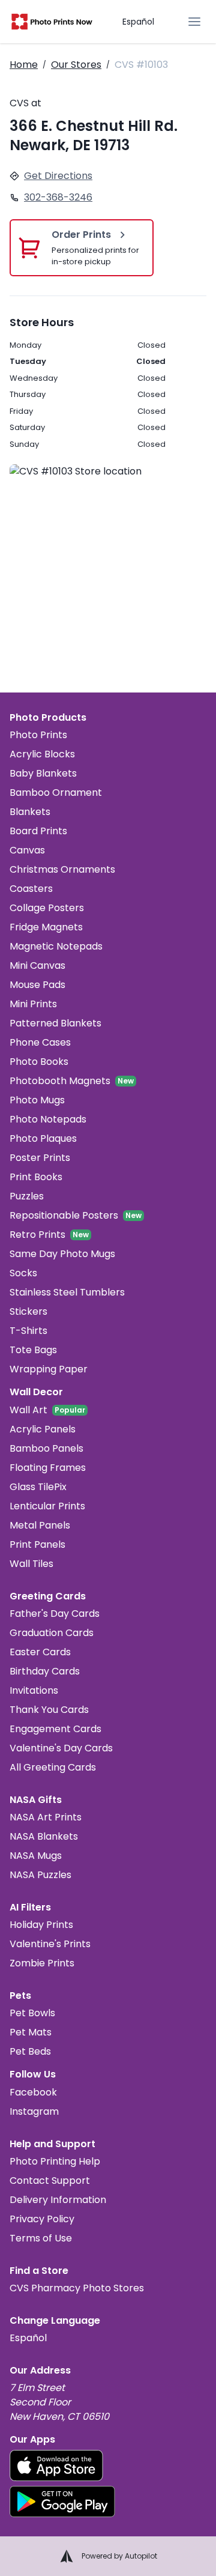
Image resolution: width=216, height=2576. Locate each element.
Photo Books (39, 1062)
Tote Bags (33, 1350)
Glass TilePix (38, 1487)
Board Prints (38, 831)
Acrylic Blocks (42, 754)
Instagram (34, 2111)
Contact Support (50, 2181)
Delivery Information (58, 2200)
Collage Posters (47, 908)
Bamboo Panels (46, 1448)
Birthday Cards (45, 1671)
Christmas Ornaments (62, 869)
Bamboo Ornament (56, 792)
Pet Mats (31, 2032)
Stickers (28, 1311)
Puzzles (27, 1196)
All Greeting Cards (53, 1767)
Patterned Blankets (55, 1023)
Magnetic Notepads (56, 946)
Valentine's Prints (50, 1944)
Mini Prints (33, 1004)
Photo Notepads (48, 1119)
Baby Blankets (43, 773)
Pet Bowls (32, 2013)
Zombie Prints (42, 1963)
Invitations (34, 1690)
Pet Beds (30, 2051)
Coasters (31, 889)
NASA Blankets (44, 1836)
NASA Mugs (36, 1856)
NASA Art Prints (46, 1817)
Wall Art (28, 1410)
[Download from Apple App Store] (56, 2465)
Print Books (36, 1177)
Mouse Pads (37, 985)
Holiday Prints (41, 1925)
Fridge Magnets (46, 927)
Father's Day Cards (55, 1614)
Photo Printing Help (55, 2161)
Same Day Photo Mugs (62, 1254)
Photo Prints (38, 735)
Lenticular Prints (47, 1506)
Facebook (33, 2092)
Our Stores (76, 65)
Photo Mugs (37, 1100)
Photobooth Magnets (60, 1081)
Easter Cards (40, 1652)
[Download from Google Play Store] (62, 2502)
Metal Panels (40, 1525)
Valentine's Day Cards (61, 1748)
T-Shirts (28, 1331)
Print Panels (37, 1544)
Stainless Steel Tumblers (67, 1292)
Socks (23, 1273)
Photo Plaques (43, 1138)
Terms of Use (41, 2238)
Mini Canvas (37, 965)
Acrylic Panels (43, 1429)
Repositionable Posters (64, 1215)
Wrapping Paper (49, 1369)
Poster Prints (40, 1158)
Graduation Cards (52, 1633)
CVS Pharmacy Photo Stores (77, 2288)
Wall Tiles (31, 1564)
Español (138, 22)
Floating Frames (48, 1468)
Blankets (30, 812)
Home (24, 65)
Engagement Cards (55, 1729)
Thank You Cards (49, 1710)
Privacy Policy (42, 2219)
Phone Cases (40, 1042)
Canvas (27, 850)
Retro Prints (37, 1235)
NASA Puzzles (40, 1875)
